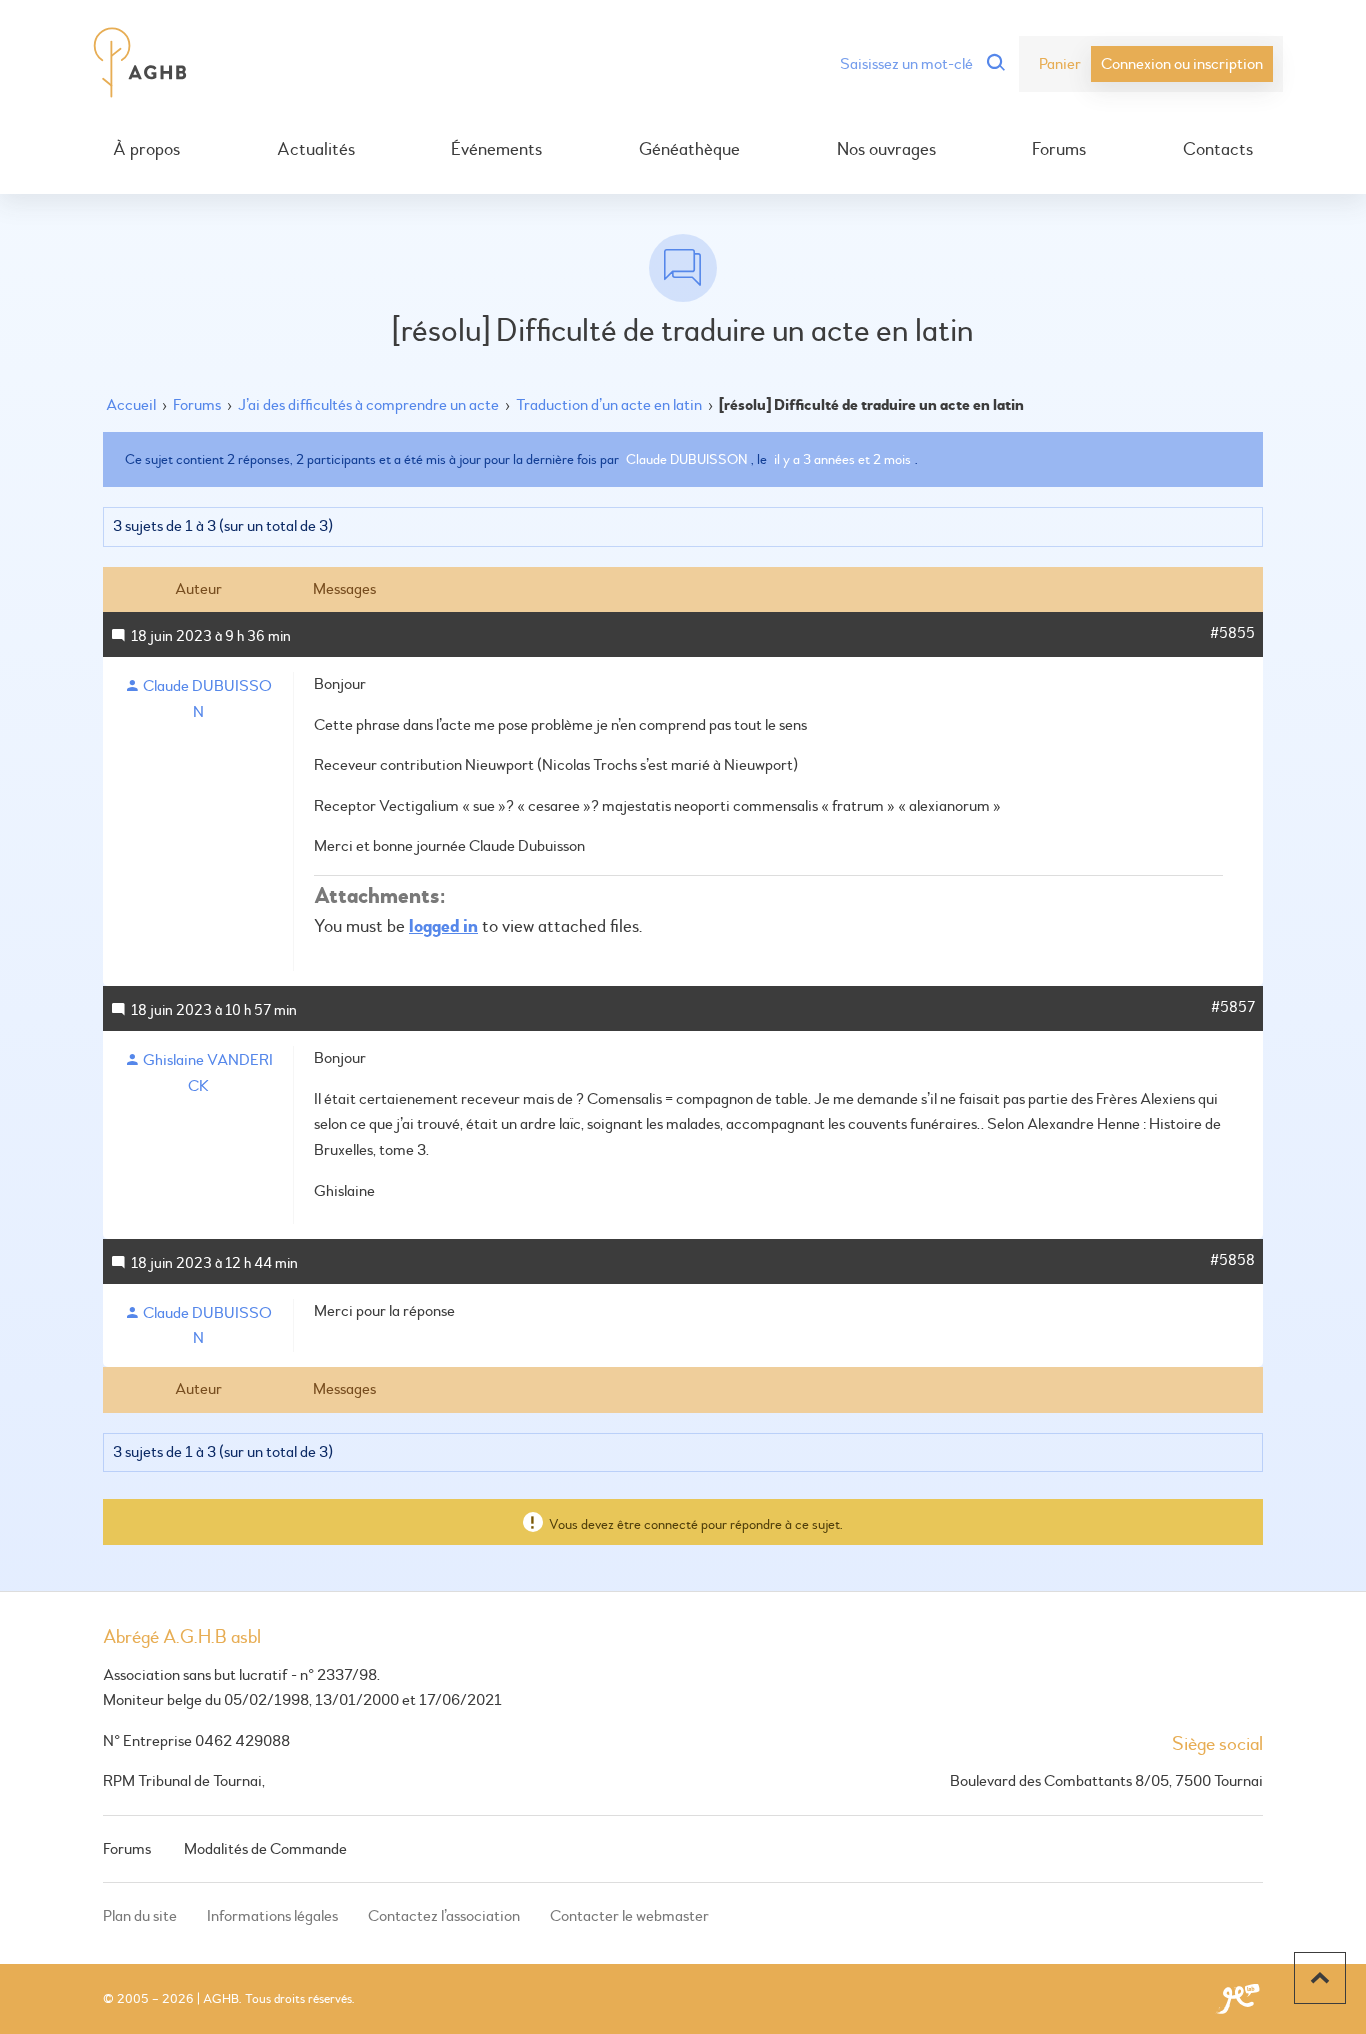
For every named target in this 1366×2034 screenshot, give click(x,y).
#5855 (1232, 633)
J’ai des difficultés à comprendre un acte (368, 405)
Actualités (316, 150)
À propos (146, 150)
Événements (496, 150)
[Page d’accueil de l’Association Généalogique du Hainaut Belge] (140, 64)
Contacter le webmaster (629, 1916)
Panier (1060, 64)
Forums (1059, 150)
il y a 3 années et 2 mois (842, 460)
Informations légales (272, 1916)
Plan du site (140, 1916)
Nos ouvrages (886, 150)
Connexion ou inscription (1182, 64)
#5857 (1233, 1007)
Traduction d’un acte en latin (609, 405)
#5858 (1232, 1260)
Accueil (131, 405)
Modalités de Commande (265, 1849)
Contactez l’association (444, 1916)
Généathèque (689, 150)
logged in (443, 926)
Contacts (1218, 150)
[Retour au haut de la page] (1320, 1978)
